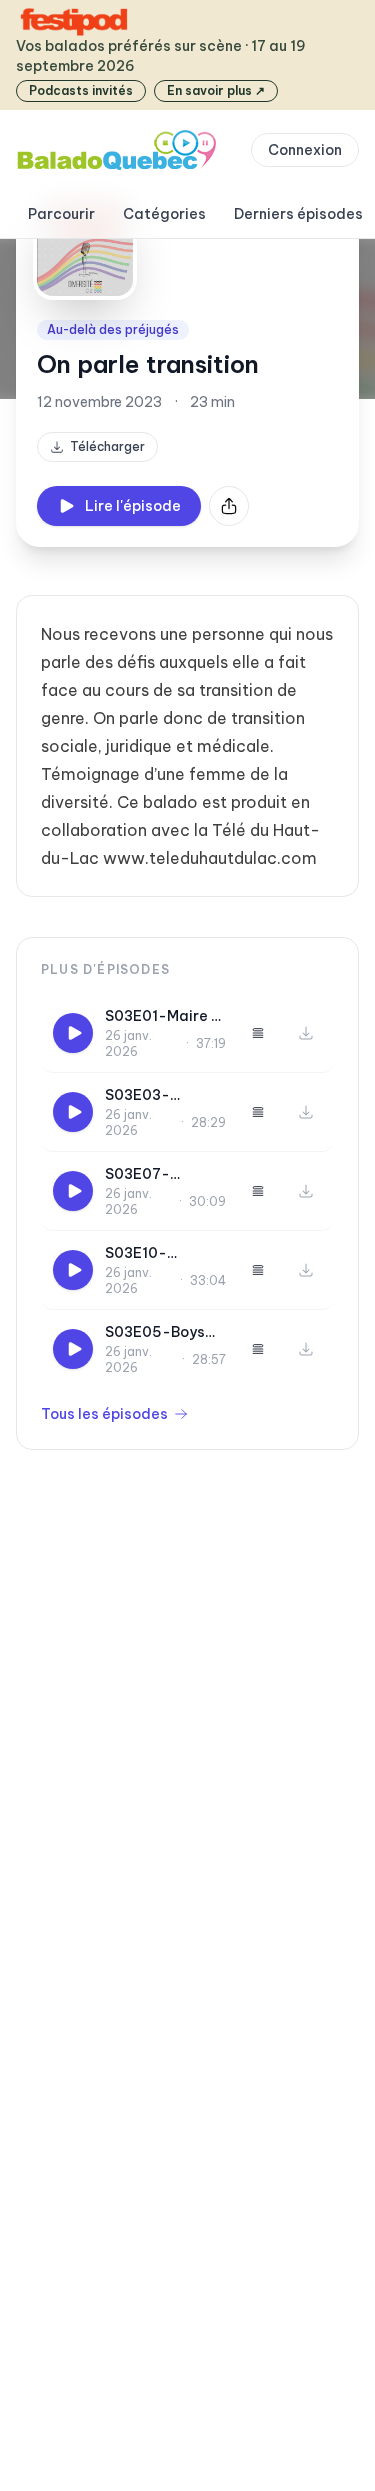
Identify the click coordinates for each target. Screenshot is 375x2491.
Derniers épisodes (298, 214)
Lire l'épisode (133, 506)
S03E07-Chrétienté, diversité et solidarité (147, 1174)
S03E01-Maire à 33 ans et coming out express (165, 1016)
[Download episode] (306, 1033)
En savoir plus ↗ (216, 90)
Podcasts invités (81, 90)
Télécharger (107, 446)
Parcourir (61, 214)
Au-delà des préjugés (113, 329)
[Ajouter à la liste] (258, 1033)
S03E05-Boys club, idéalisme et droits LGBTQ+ (158, 1332)
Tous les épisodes (104, 1414)
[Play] (73, 1033)
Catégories (164, 214)
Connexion (305, 150)
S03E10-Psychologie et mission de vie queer (158, 1253)
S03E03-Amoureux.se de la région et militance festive (161, 1095)
